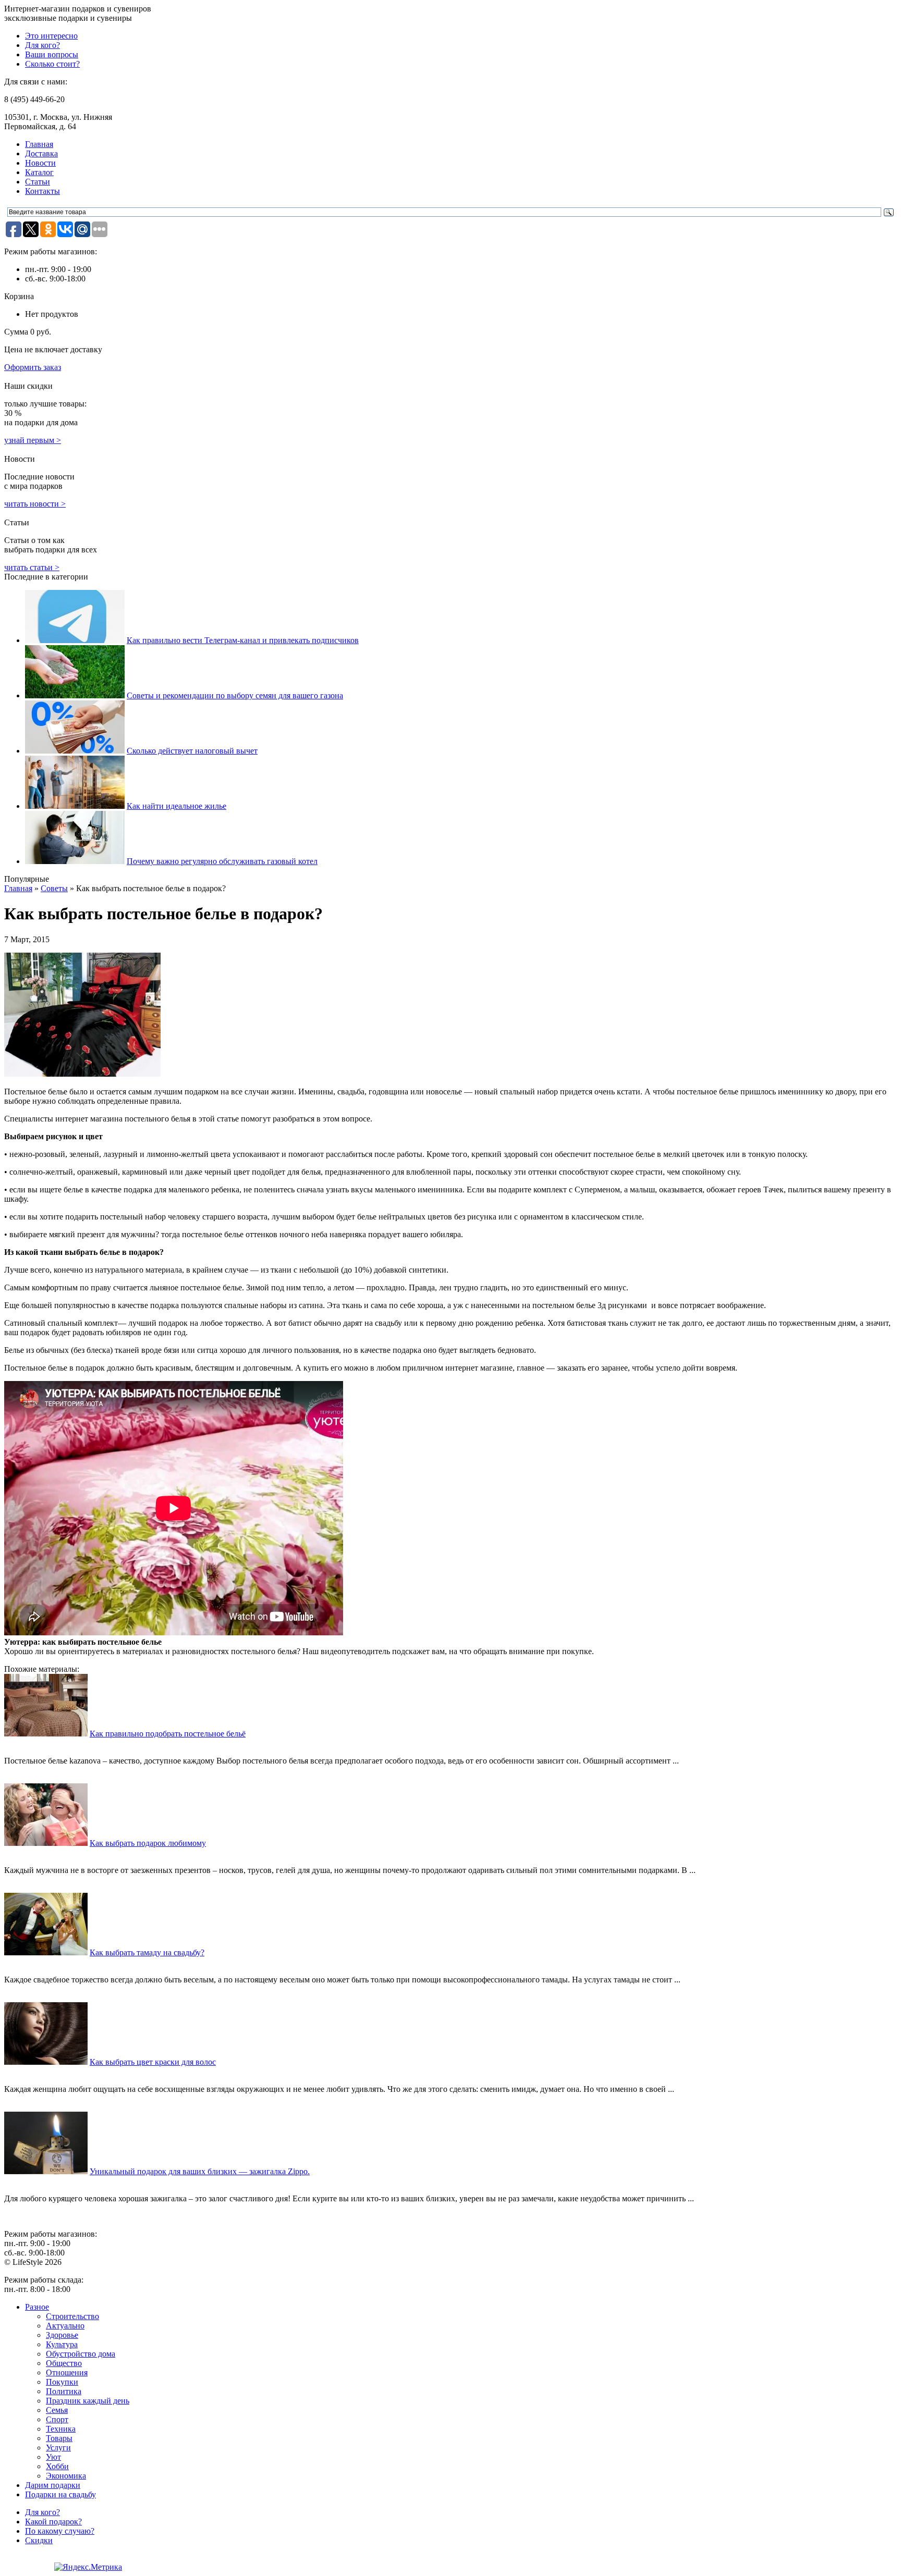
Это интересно (51, 36)
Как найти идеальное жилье (176, 806)
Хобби (57, 2466)
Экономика (66, 2476)
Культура (62, 2344)
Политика (64, 2391)
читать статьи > (32, 567)
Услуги (58, 2448)
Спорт (57, 2419)
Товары (59, 2438)
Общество (64, 2363)
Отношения (67, 2372)
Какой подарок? (53, 2522)
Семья (57, 2410)
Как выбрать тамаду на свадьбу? (147, 1952)
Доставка (41, 153)
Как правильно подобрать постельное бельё (168, 1734)
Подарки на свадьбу (60, 2494)
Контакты (42, 191)
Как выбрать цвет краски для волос (153, 2062)
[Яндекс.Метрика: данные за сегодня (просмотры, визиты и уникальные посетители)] (88, 2567)
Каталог (39, 172)
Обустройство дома (81, 2354)
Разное (37, 2307)
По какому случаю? (60, 2531)
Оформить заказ (33, 367)
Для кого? (42, 45)
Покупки (62, 2382)
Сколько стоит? (52, 64)
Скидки (39, 2540)
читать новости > (35, 504)
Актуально (65, 2326)
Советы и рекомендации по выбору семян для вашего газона (235, 695)
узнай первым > (33, 440)
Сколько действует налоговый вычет (192, 751)
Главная (39, 144)
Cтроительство (72, 2316)
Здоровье (62, 2335)
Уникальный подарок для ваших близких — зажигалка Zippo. (200, 2171)
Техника (61, 2429)
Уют (53, 2457)
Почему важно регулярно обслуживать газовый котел (222, 861)
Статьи (38, 182)
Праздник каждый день (88, 2401)
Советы (54, 888)
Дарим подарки (53, 2485)
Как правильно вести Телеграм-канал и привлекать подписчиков (243, 640)
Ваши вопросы (52, 54)
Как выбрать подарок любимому (148, 1843)
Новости (40, 163)
